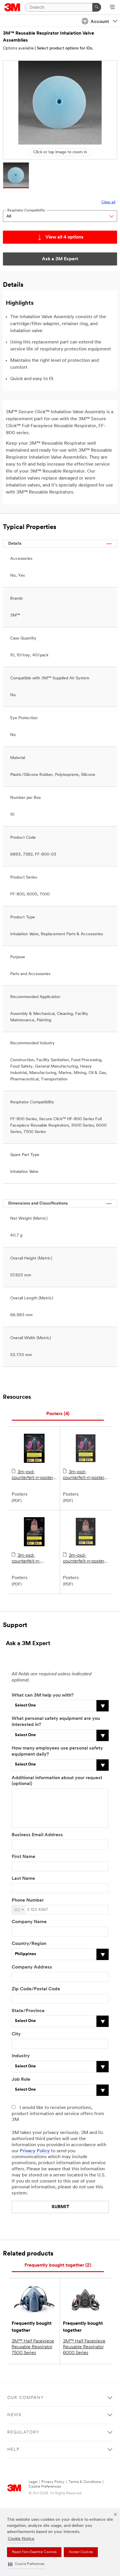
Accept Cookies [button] (81, 2552)
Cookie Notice (21, 2539)
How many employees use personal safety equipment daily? (57, 1751)
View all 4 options (65, 237)
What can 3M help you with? (43, 1695)
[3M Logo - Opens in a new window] (12, 7)
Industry (21, 2056)
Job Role (21, 2080)
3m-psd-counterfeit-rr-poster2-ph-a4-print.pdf (86, 1559)
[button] (26, 2564)
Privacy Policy (35, 2151)
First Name (23, 1857)
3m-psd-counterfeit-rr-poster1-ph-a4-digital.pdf (34, 1475)
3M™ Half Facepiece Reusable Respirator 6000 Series (84, 2347)
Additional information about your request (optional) (57, 1781)
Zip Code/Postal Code (36, 1989)
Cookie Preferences (45, 2487)
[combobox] (19, 1910)
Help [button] (13, 2450)
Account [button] (100, 22)
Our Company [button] (26, 2398)
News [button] (14, 2415)
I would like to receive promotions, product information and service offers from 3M (58, 2114)
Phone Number (28, 1900)
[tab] (58, 1414)
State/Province (28, 2011)
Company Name (29, 1922)
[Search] (97, 7)
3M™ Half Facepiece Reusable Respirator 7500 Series (33, 2347)
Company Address (32, 1967)
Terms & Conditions (85, 2482)
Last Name (23, 1879)
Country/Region (29, 1944)
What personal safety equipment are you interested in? (56, 1722)
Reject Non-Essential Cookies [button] (34, 2552)
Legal (33, 2482)
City (16, 2034)
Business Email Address (37, 1835)
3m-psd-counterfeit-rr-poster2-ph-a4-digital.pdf (27, 1559)
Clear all (108, 202)
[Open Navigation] (112, 8)
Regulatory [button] (23, 2432)
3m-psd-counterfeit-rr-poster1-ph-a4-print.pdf (85, 1475)
